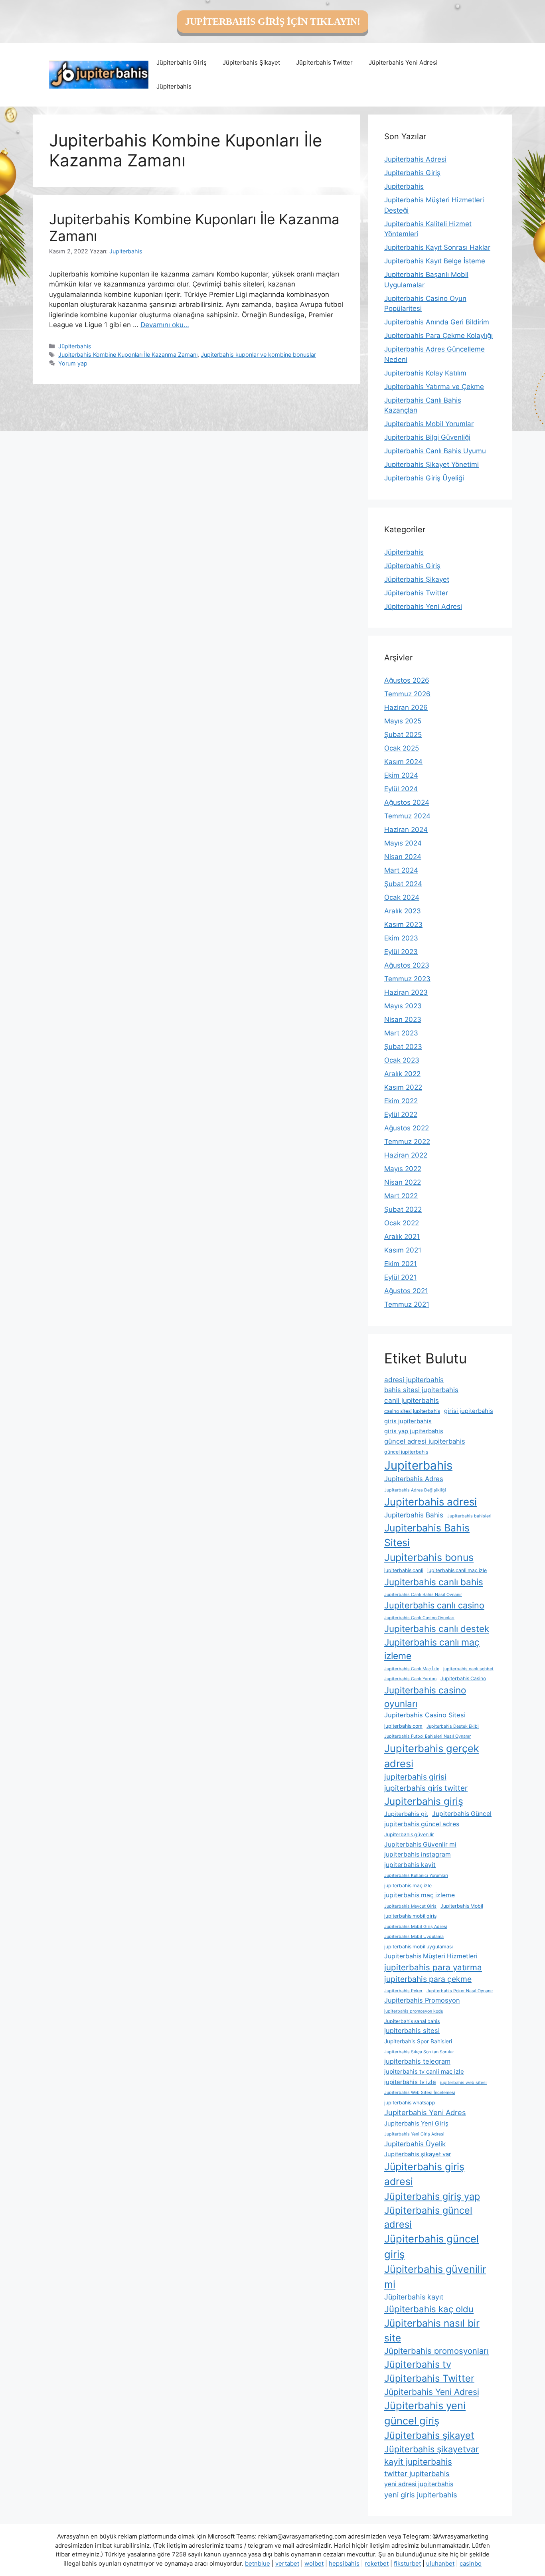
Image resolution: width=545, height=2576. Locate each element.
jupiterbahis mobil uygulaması (419, 1947)
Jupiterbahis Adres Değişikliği (415, 1490)
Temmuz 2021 (407, 1304)
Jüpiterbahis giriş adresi (424, 2174)
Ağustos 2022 (407, 1128)
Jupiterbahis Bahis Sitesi (427, 1535)
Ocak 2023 (402, 1060)
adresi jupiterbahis (414, 1380)
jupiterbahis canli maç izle (457, 1570)
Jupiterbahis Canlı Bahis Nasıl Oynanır (423, 1595)
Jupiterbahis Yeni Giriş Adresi (414, 2134)
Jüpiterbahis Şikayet (251, 62)
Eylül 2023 (401, 952)
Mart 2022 (401, 1196)
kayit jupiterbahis (418, 2462)
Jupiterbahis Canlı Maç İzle (412, 1669)
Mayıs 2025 (403, 721)
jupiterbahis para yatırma (433, 1967)
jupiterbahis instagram (418, 1854)
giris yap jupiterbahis (414, 1431)
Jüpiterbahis (174, 86)
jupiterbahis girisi (415, 1777)
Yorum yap (73, 363)
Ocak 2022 (402, 1223)
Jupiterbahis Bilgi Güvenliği (427, 437)
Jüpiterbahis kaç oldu (429, 2309)
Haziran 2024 (406, 830)
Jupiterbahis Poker (403, 1991)
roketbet (377, 2563)
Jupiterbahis (404, 186)
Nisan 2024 (403, 857)
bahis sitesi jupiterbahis (421, 1390)
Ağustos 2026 (407, 680)
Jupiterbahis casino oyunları (425, 1697)
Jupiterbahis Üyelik (415, 2144)
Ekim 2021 (401, 1264)
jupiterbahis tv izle (410, 2082)
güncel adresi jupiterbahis (425, 1441)
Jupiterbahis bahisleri (469, 1516)
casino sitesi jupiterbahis (412, 1411)
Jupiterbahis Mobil (462, 1906)
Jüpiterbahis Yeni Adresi (403, 62)
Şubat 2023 (403, 1047)
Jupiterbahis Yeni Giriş (416, 2124)
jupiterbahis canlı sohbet (468, 1669)
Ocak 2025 (402, 748)
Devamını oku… (165, 325)
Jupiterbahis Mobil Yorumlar (429, 424)
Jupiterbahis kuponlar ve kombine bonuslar (258, 355)
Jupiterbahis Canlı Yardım (410, 1679)
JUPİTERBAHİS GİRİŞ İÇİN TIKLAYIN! (273, 22)
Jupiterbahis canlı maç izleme (432, 1649)
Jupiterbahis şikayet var (418, 2154)
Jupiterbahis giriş (424, 1801)
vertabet (287, 2563)
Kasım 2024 (403, 762)
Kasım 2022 (403, 1087)
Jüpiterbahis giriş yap (432, 2196)
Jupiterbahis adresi (430, 1502)
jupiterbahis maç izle (408, 1886)
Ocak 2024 (402, 897)
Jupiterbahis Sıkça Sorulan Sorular (419, 2052)
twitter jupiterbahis (417, 2473)
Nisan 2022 (403, 1182)
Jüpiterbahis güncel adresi (428, 2217)
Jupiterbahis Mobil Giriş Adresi (416, 1927)
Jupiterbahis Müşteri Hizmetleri (431, 1956)
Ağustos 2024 (407, 802)
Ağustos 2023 (407, 965)
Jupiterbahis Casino (463, 1678)
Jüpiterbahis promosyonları (436, 2351)
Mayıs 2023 (403, 1006)
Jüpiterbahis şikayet (429, 2435)
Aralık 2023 (403, 911)
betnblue (258, 2563)
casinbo (471, 2563)
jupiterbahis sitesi (412, 2031)
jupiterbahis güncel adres (422, 1824)
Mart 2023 (401, 1033)
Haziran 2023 (406, 992)
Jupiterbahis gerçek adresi (432, 1756)
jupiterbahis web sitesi (463, 2083)
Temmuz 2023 (407, 979)
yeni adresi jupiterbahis (419, 2484)
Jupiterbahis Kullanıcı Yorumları (416, 1876)
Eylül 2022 (401, 1114)
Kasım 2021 (403, 1250)
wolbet (314, 2563)
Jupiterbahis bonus (429, 1557)
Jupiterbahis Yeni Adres (425, 2112)
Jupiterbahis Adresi (415, 159)
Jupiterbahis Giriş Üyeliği (424, 478)
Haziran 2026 (406, 707)
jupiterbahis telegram (417, 2061)
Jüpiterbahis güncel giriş (431, 2246)
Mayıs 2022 (403, 1169)
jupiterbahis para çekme (428, 1979)
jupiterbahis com (403, 1726)
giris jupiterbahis (408, 1421)
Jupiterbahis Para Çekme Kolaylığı (438, 336)
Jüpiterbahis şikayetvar (431, 2449)
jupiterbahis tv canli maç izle (424, 2072)
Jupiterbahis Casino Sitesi (425, 1715)
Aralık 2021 (402, 1237)
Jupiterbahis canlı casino (434, 1605)
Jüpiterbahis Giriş (182, 62)
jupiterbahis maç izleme (420, 1895)
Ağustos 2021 (406, 1291)
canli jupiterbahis (412, 1400)
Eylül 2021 (400, 1277)
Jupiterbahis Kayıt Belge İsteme (435, 261)
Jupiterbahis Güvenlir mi (420, 1844)
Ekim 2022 (401, 1101)
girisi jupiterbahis (469, 1411)
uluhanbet (440, 2563)
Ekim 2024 (401, 775)
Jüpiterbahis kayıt (414, 2297)
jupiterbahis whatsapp (410, 2103)
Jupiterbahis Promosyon (422, 2000)
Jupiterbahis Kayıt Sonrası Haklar (437, 247)
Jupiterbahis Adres (414, 1479)
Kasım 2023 (403, 925)
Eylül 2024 (401, 789)
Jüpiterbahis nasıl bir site (432, 2330)
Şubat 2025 (403, 735)
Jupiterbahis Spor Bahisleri (418, 2041)
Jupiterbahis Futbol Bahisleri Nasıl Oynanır (428, 1736)
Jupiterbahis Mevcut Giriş (410, 1906)
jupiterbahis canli (404, 1570)
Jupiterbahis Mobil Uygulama (414, 1937)
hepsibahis (344, 2563)
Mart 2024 (401, 870)
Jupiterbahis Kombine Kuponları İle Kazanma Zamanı (128, 355)
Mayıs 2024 (403, 843)
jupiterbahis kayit (410, 1865)
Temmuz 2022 (407, 1142)
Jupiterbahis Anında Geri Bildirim (437, 322)
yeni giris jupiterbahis (421, 2495)
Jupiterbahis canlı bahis (434, 1582)
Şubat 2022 (403, 1209)
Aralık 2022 (402, 1074)
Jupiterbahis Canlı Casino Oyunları (419, 1618)
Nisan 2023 (403, 1019)
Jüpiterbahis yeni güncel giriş (425, 2413)
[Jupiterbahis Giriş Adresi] (99, 74)
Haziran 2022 (406, 1155)
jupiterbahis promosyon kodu (414, 2011)
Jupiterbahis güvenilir (409, 1834)
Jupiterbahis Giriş (412, 173)
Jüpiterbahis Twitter (324, 62)
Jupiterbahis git (406, 1814)
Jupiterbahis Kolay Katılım (425, 373)
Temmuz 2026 (407, 694)
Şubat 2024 (403, 884)
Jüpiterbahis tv (418, 2364)
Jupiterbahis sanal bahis (412, 2021)
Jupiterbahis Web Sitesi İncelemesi (420, 2093)
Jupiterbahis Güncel (462, 1814)
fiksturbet (407, 2563)
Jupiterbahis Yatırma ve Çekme (434, 387)
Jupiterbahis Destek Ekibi (453, 1726)
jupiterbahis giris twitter (426, 1788)
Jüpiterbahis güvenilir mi (435, 2277)
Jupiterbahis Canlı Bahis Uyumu (435, 451)
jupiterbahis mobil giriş (410, 1916)
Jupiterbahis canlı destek (437, 1629)
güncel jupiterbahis (406, 1452)
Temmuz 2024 (407, 816)
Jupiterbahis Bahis (414, 1515)
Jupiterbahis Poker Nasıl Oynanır (460, 1991)
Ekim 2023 (401, 938)
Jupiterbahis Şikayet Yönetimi (431, 464)
